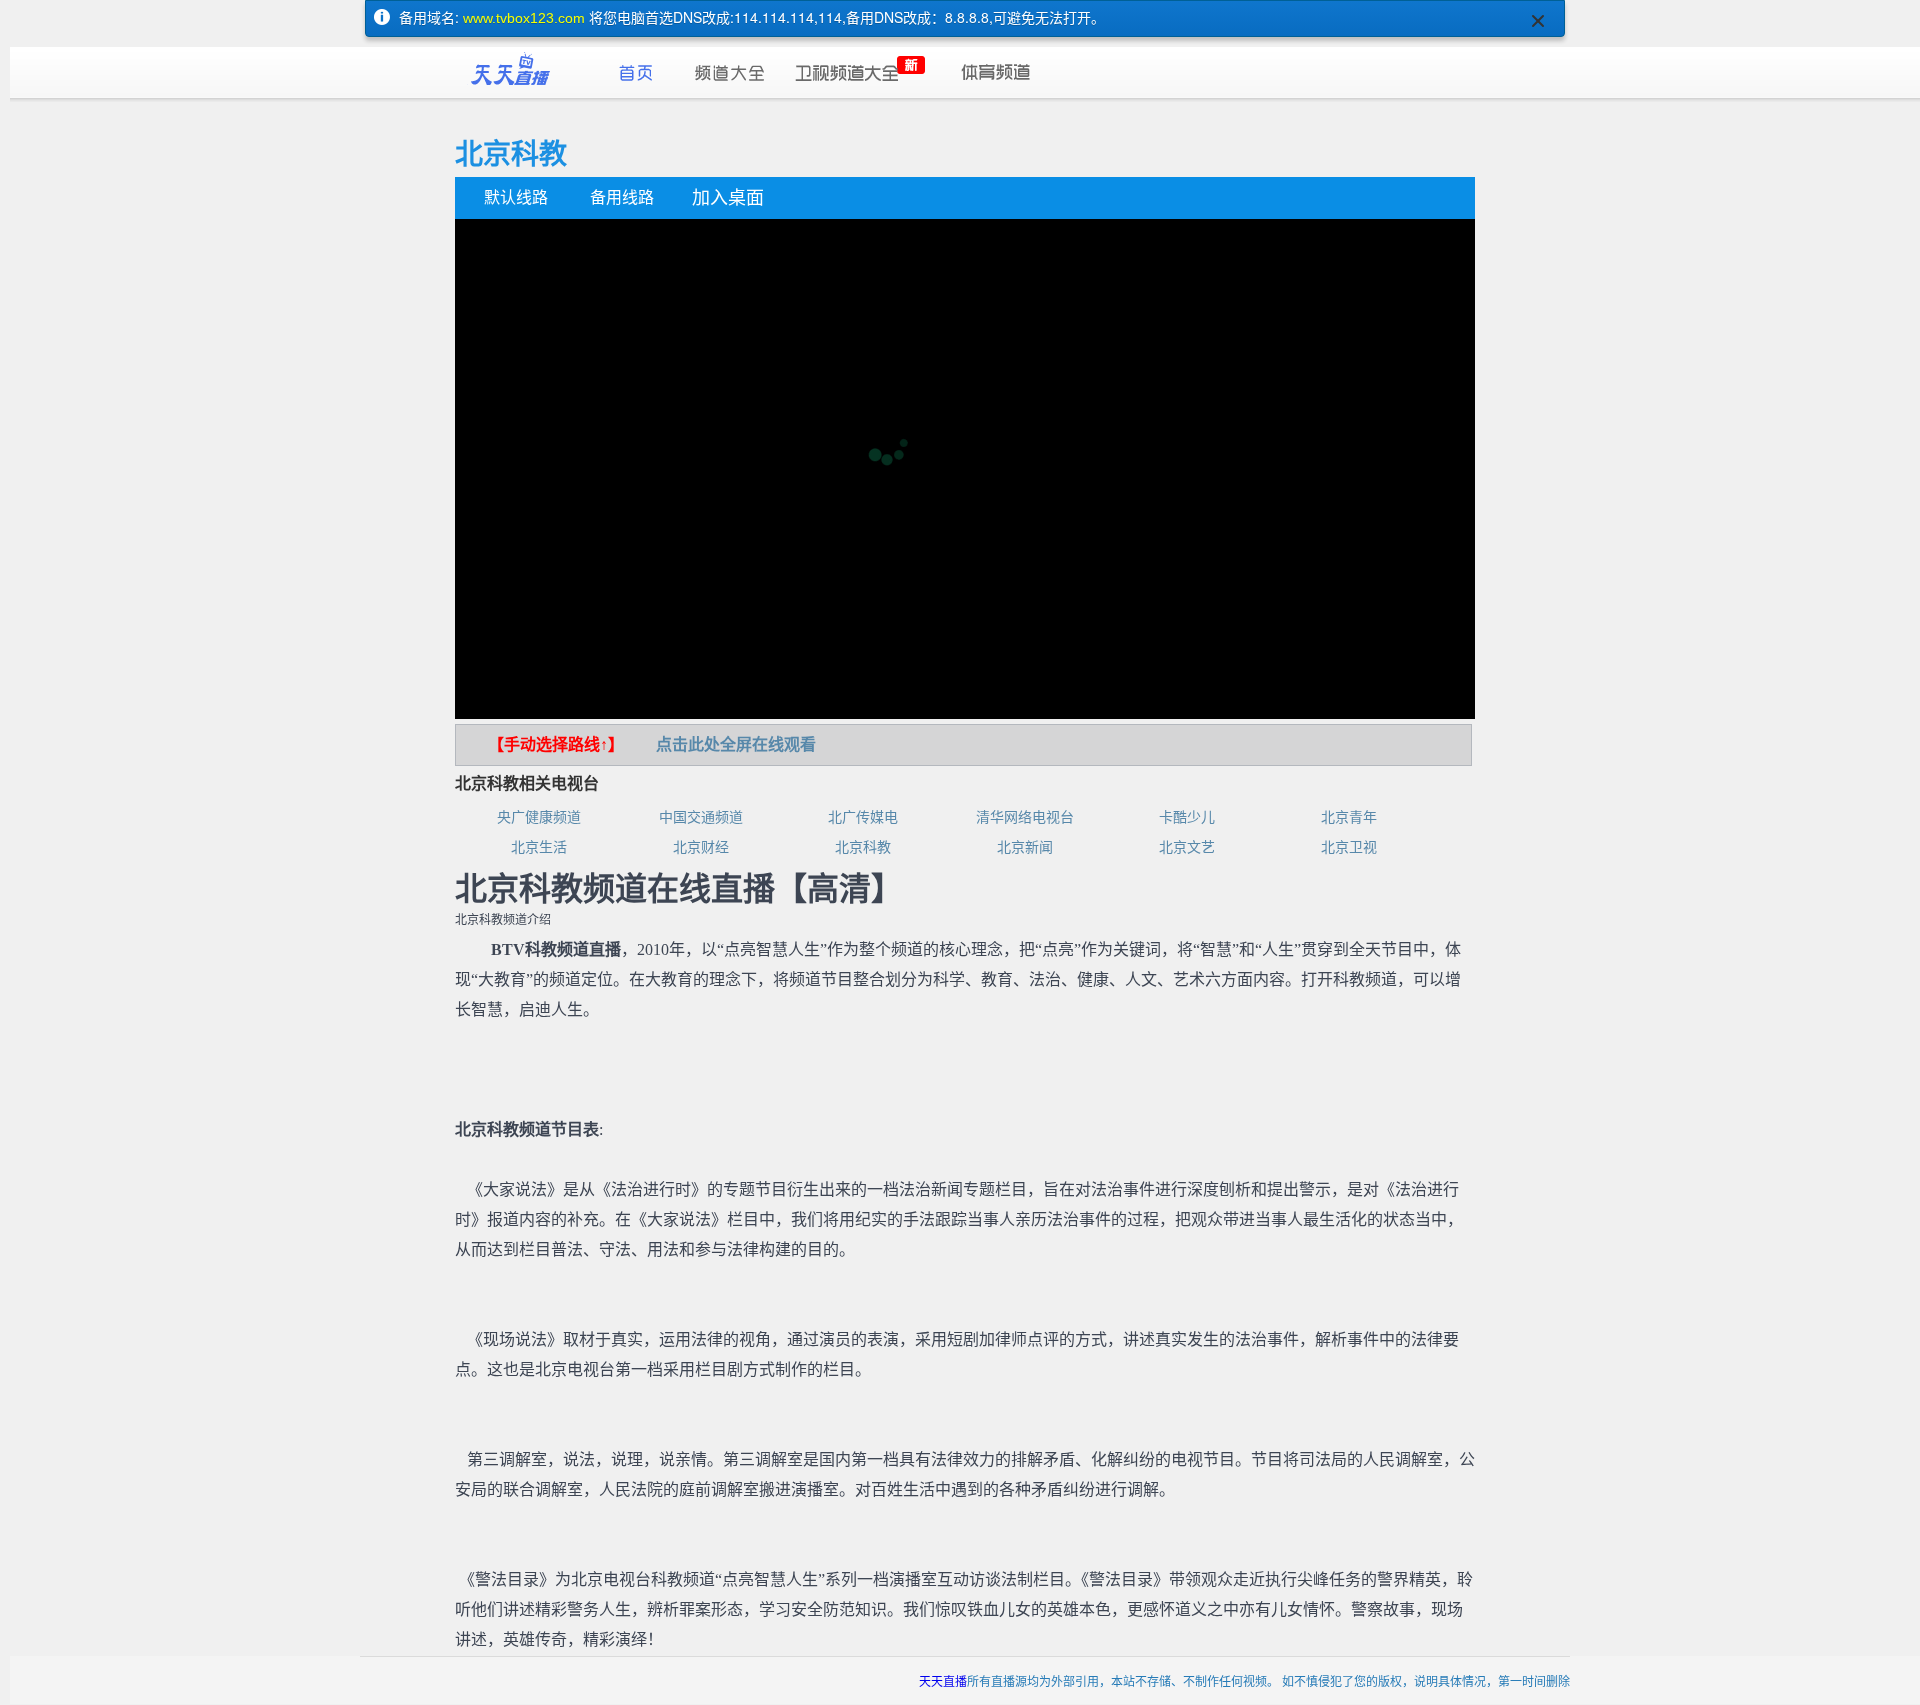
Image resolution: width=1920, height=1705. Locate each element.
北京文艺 (1187, 847)
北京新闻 (1025, 847)
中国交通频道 (701, 817)
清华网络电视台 (1025, 817)
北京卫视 (1349, 847)
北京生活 (539, 847)
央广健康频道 (539, 817)
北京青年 (1349, 817)
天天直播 (943, 1680)
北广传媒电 (863, 817)
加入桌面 (728, 198)
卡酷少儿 (1187, 817)
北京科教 (863, 847)
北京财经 (701, 847)
